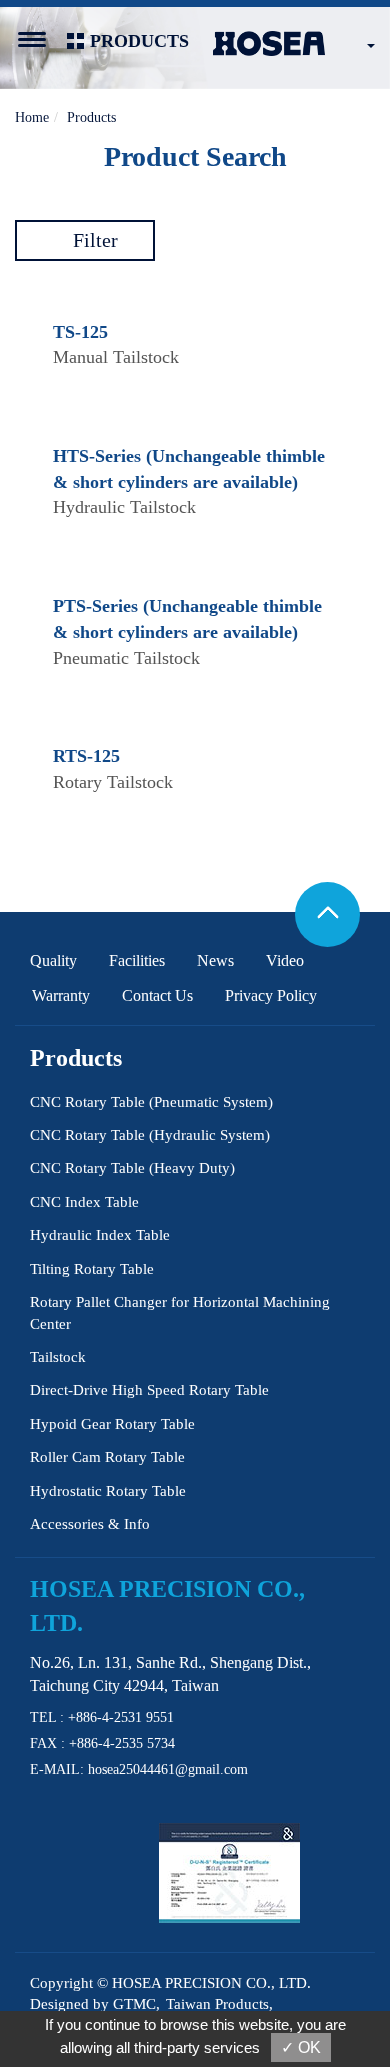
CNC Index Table (84, 1202)
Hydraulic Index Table (100, 1235)
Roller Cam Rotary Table (107, 1457)
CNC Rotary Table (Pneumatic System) (151, 1102)
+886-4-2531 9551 (121, 1717)
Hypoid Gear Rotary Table (112, 1424)
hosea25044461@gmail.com (168, 1769)
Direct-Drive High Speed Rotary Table (149, 1390)
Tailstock (58, 1357)
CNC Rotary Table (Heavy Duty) (132, 1168)
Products (91, 117)
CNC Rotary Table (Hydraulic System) (150, 1135)
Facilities (137, 960)
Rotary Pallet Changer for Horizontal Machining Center (180, 1312)
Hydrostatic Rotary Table (108, 1491)
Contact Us (157, 995)
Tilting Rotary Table (92, 1269)
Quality (53, 960)
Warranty (61, 995)
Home (32, 117)
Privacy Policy (271, 995)
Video (285, 960)
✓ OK (301, 2047)
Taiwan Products (217, 2004)
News (215, 960)
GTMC (134, 2004)
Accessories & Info (90, 1524)
